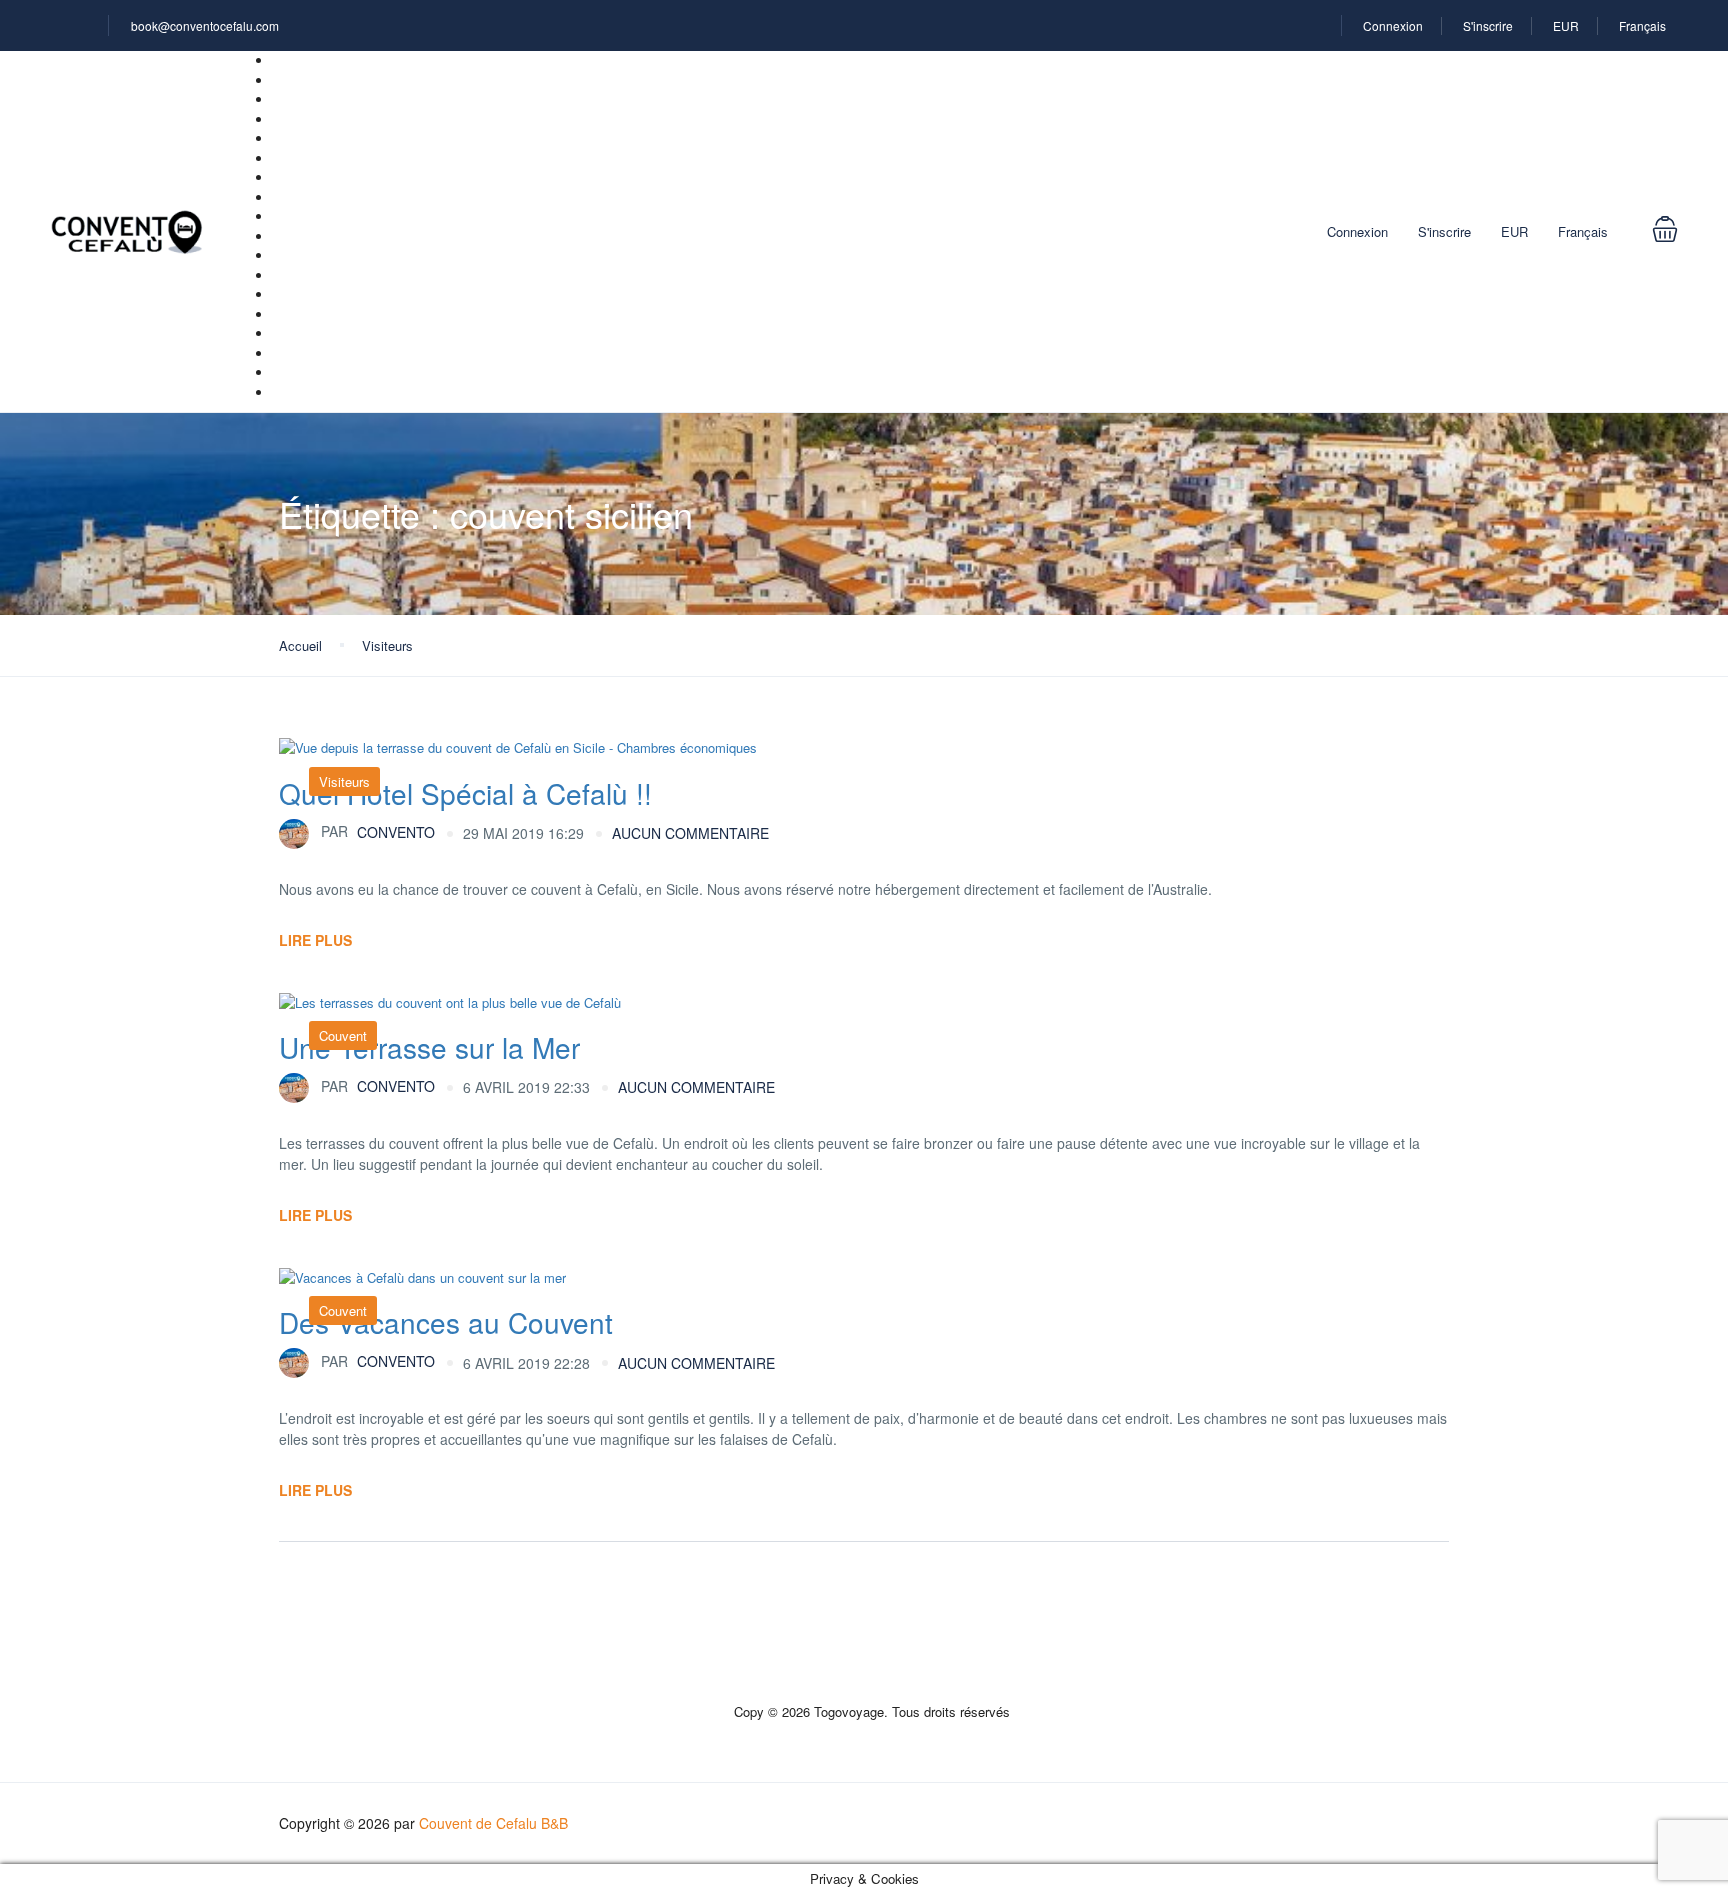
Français (1644, 25)
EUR (1566, 25)
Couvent (343, 1035)
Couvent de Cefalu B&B (493, 1823)
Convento (378, 831)
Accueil (300, 645)
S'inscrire (1488, 25)
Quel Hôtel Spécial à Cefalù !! (465, 793)
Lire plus (315, 940)
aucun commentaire (690, 833)
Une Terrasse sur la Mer (429, 1047)
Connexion (1393, 25)
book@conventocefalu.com (205, 25)
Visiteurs (387, 645)
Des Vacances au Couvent (446, 1322)
